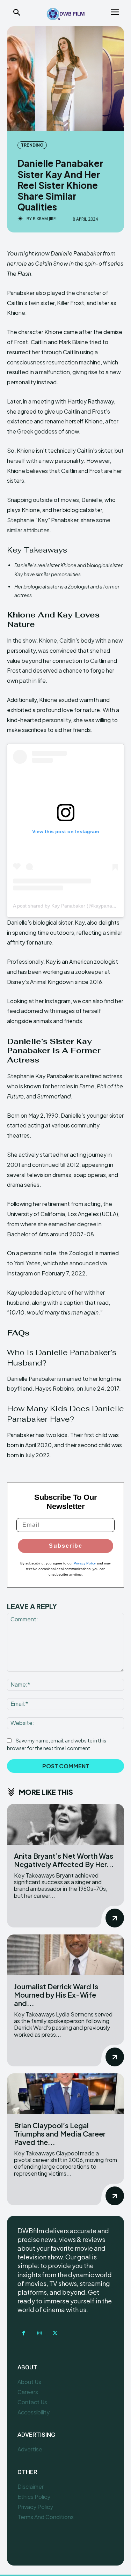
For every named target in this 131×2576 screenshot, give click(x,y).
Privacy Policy (85, 1563)
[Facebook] (24, 2333)
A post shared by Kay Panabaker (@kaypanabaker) (70, 906)
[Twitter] (55, 2333)
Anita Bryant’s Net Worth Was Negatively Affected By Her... (64, 1860)
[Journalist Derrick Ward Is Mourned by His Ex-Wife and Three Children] (65, 1955)
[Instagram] (39, 2333)
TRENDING (32, 145)
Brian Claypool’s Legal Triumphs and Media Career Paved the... (60, 2134)
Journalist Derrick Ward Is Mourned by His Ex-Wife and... (56, 1995)
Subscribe (66, 1546)
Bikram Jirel (45, 219)
